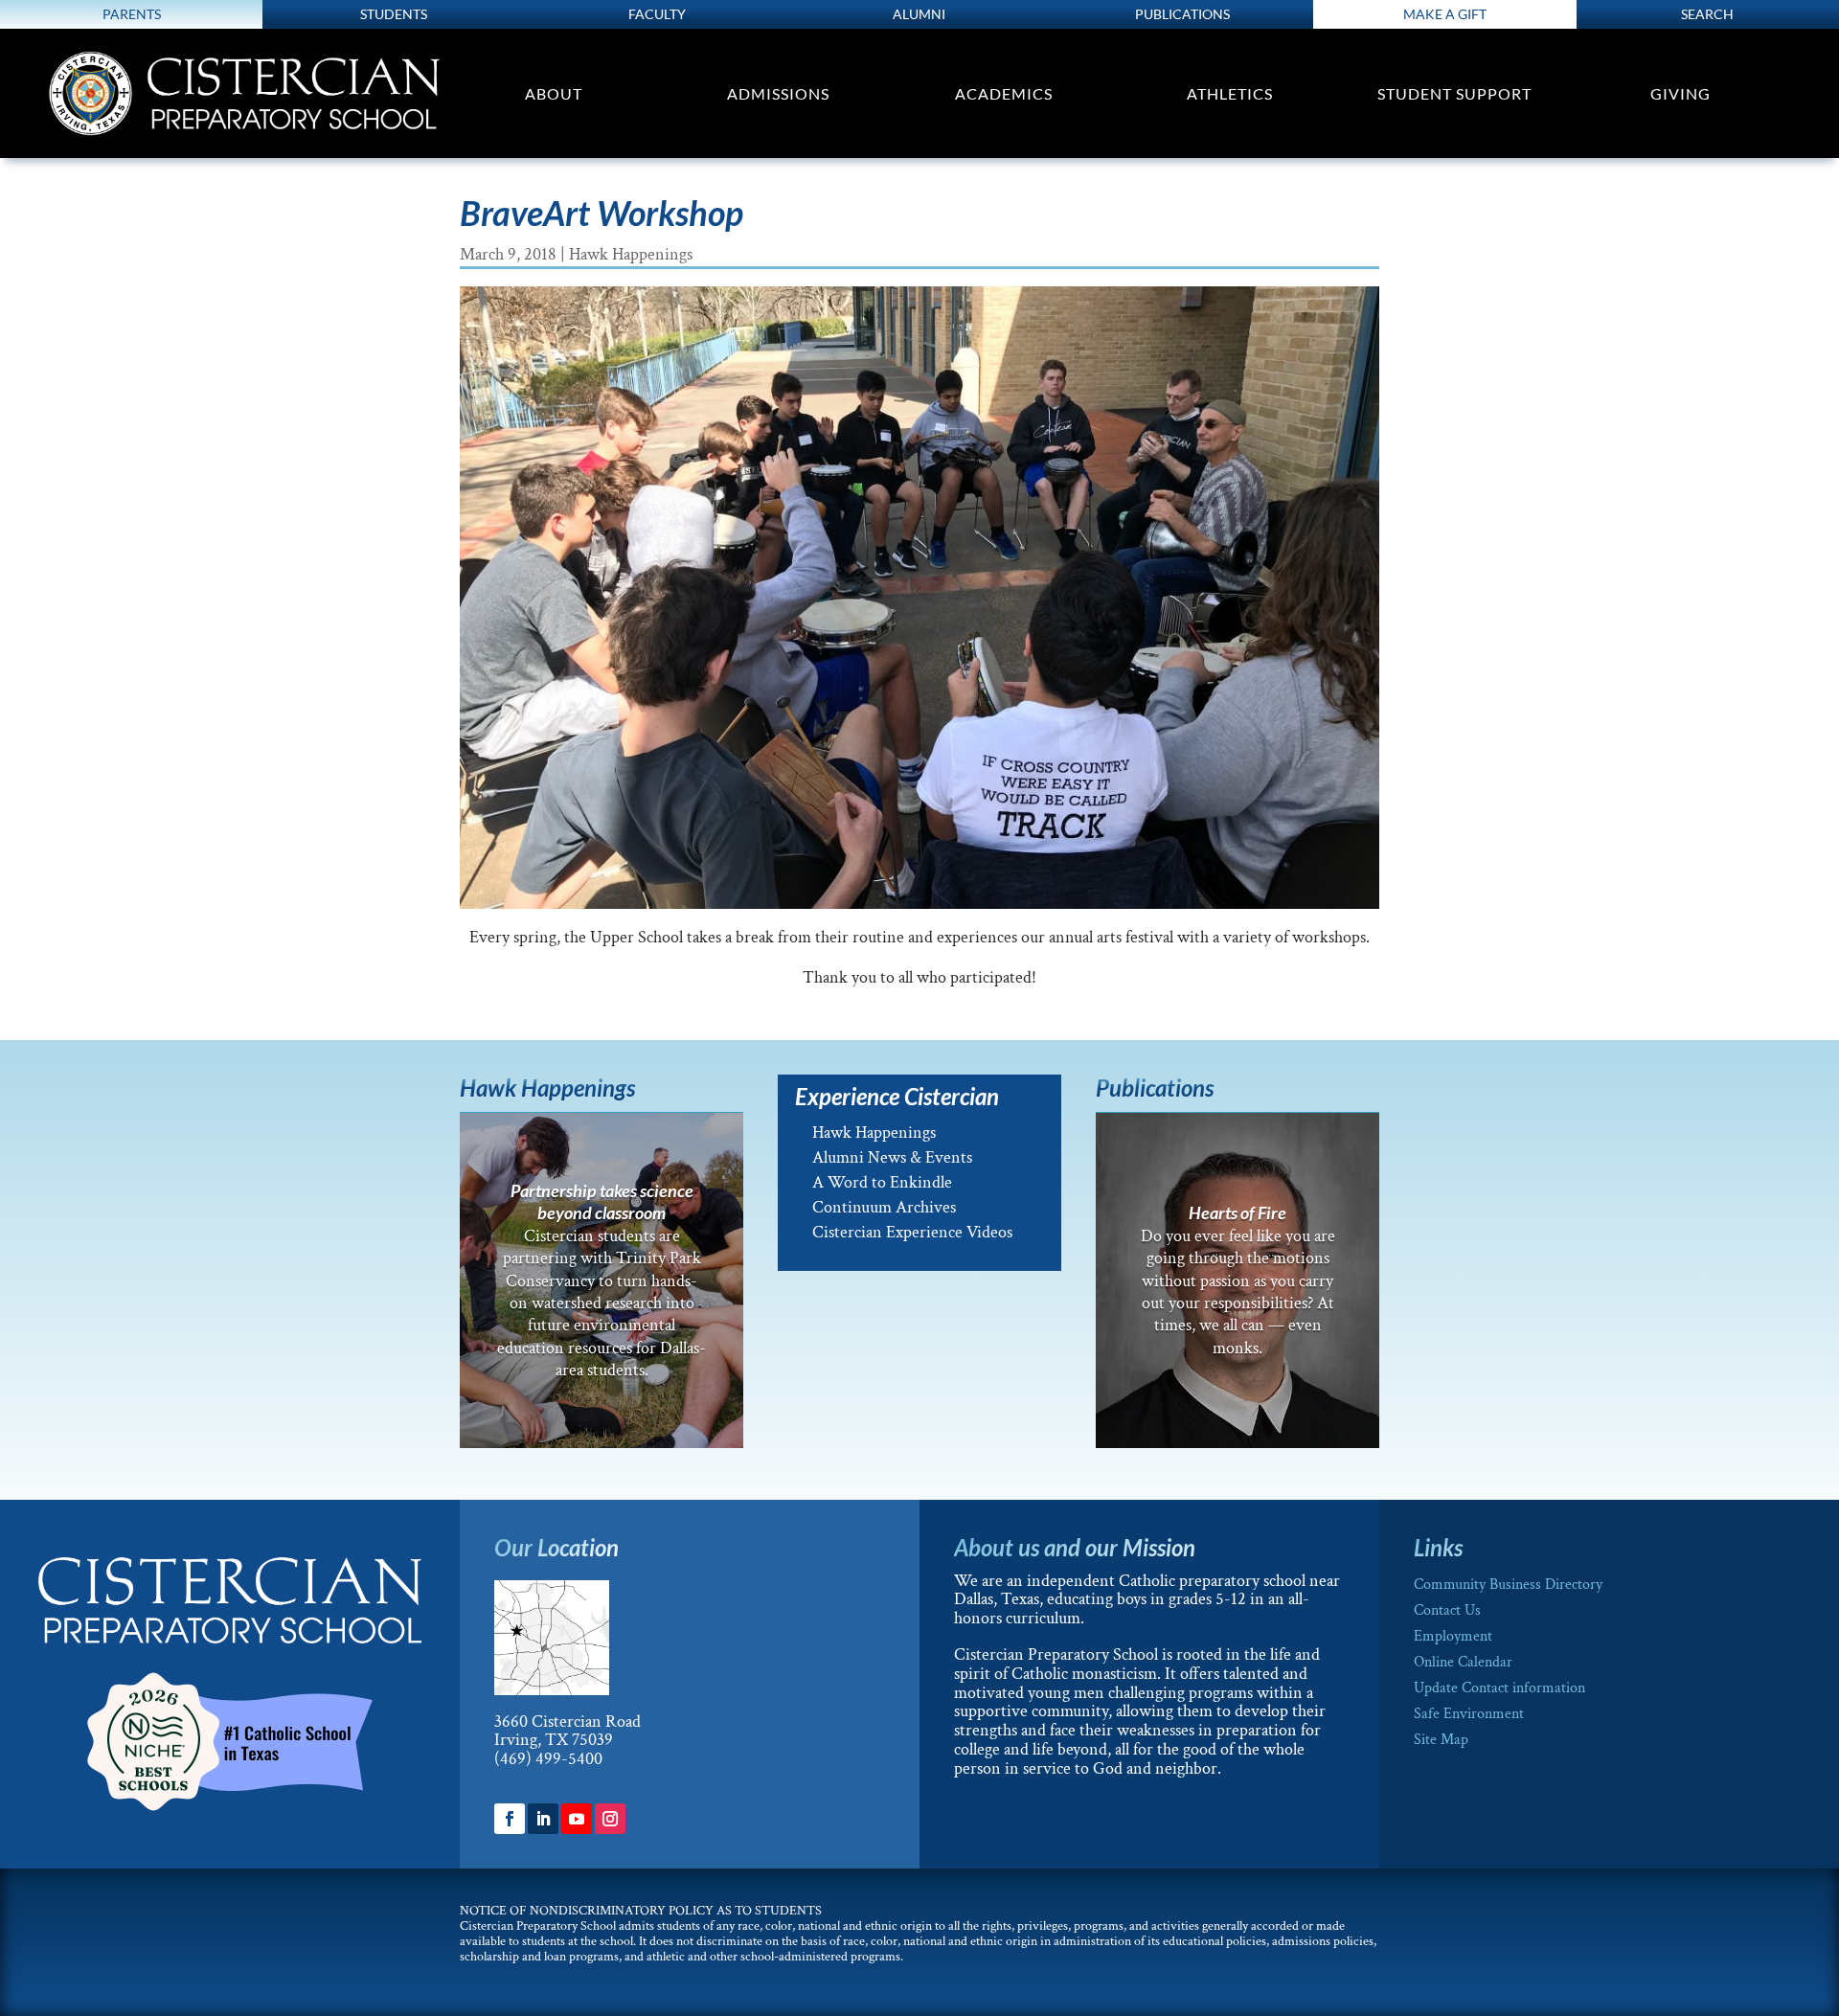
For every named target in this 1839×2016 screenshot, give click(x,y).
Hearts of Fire (1237, 1212)
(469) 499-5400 (548, 1759)
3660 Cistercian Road (568, 1722)
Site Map (1441, 1740)
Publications (1182, 14)
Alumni (919, 14)
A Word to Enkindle (882, 1182)
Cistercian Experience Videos (912, 1232)
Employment (1453, 1636)
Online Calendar (1463, 1662)
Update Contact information (1499, 1688)
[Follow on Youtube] (577, 1819)
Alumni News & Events (892, 1157)
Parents (132, 14)
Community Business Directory (1508, 1585)
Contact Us (1447, 1610)
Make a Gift (1445, 14)
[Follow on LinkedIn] (543, 1819)
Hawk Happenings (631, 254)
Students (394, 14)
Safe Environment (1469, 1714)
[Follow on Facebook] (510, 1819)
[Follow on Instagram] (610, 1819)
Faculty (657, 14)
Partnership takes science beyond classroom (602, 1201)
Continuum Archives (884, 1207)
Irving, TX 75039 (554, 1740)
